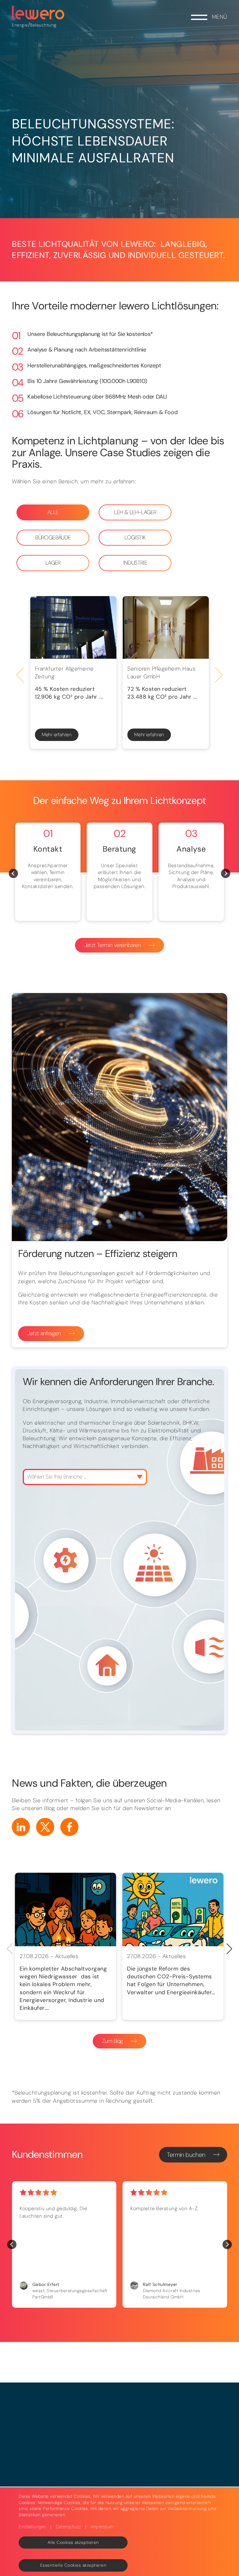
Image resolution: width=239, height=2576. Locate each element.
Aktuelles (67, 1956)
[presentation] (230, 1949)
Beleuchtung (43, 25)
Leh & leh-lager (135, 512)
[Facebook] (69, 1827)
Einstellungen (33, 2527)
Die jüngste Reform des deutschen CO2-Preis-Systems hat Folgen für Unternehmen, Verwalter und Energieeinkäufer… (171, 1981)
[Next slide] (219, 675)
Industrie (135, 563)
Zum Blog (112, 2041)
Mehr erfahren (57, 735)
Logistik (135, 538)
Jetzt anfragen (44, 1333)
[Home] (38, 13)
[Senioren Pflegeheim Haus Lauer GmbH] (166, 627)
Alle (53, 512)
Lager (53, 563)
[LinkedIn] (21, 1827)
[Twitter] (45, 1827)
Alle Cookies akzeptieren (73, 2542)
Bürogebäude (53, 538)
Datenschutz (68, 2527)
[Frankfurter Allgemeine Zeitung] (73, 627)
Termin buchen (186, 2155)
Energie (20, 25)
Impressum (102, 2527)
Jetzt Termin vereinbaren (113, 945)
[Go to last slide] (20, 675)
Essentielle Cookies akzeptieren (73, 2565)
